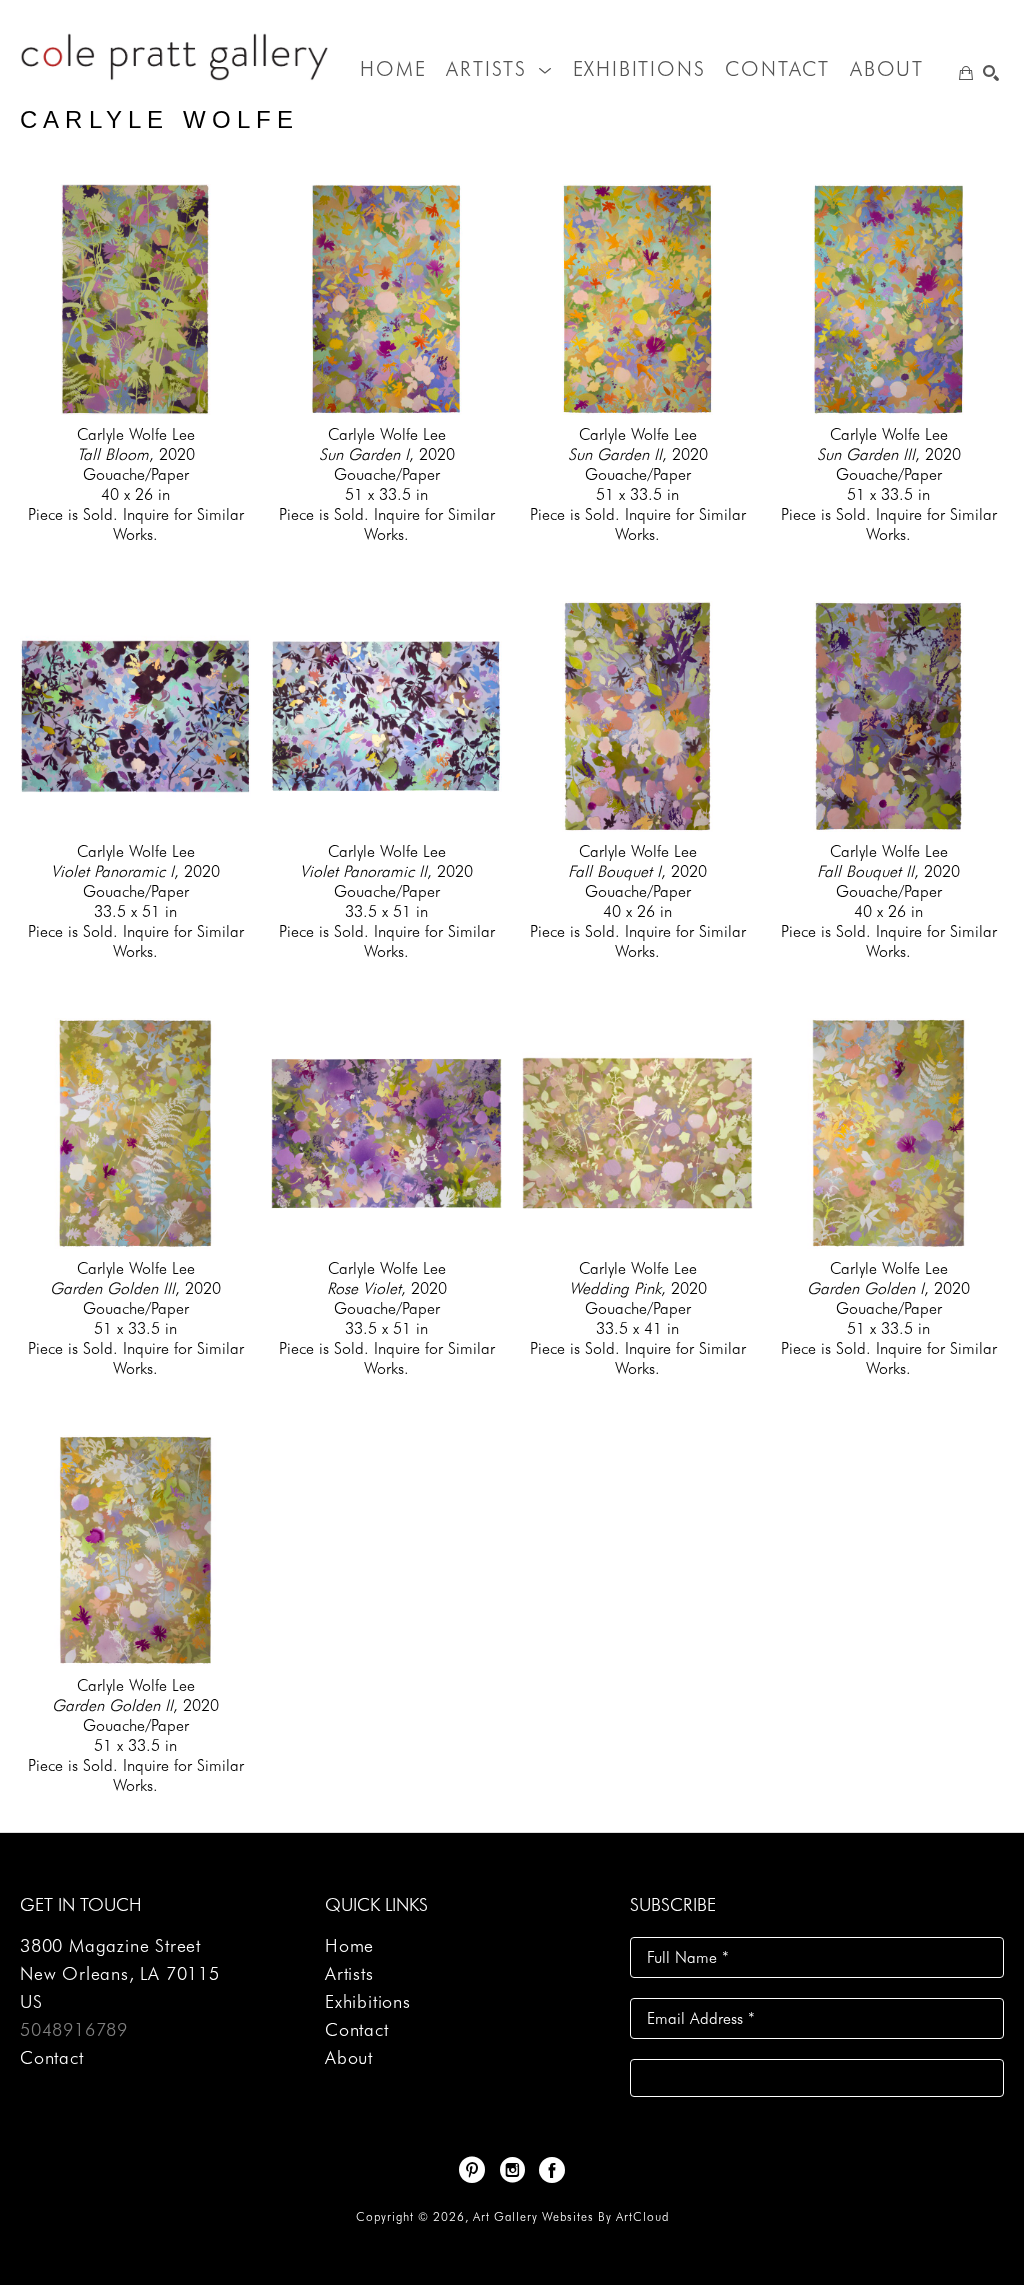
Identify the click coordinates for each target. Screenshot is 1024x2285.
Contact (52, 2057)
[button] (499, 69)
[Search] (991, 73)
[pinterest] (472, 2170)
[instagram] (512, 2170)
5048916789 (74, 2029)
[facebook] (552, 2170)
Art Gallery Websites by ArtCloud (571, 2216)
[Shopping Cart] (966, 73)
